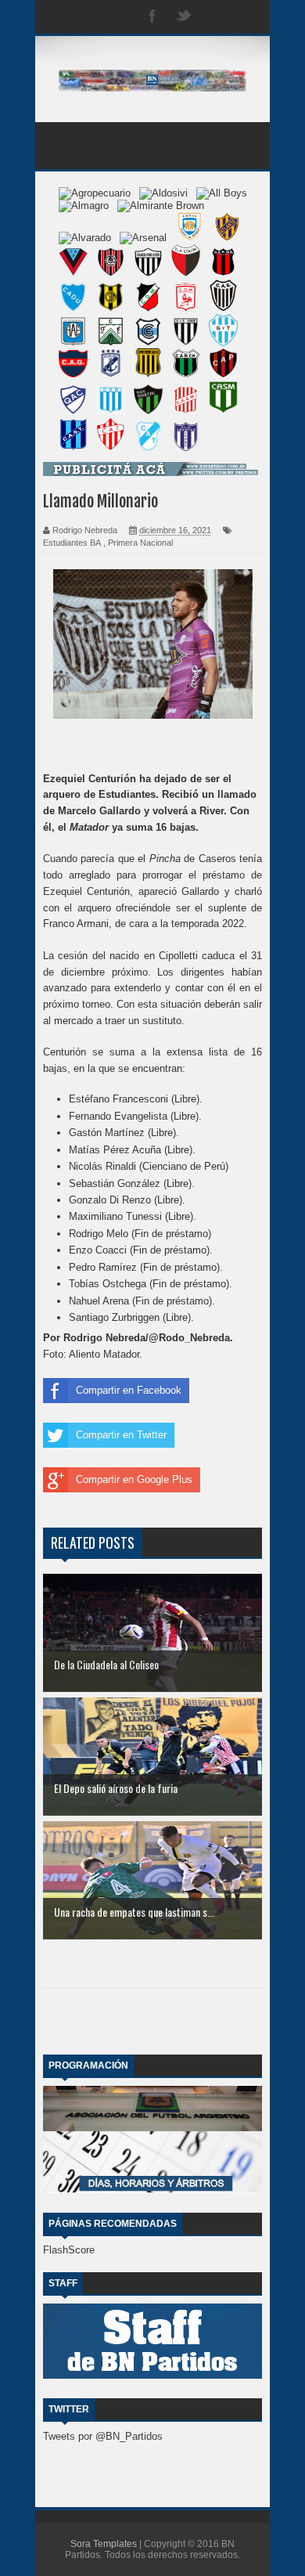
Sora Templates (104, 2544)
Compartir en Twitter (121, 1435)
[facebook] (152, 17)
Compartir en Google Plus (134, 1479)
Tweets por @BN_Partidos (103, 2436)
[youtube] (246, 17)
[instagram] (215, 17)
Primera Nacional (140, 543)
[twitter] (184, 17)
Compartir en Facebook (129, 1390)
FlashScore (69, 2250)
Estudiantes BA (72, 543)
